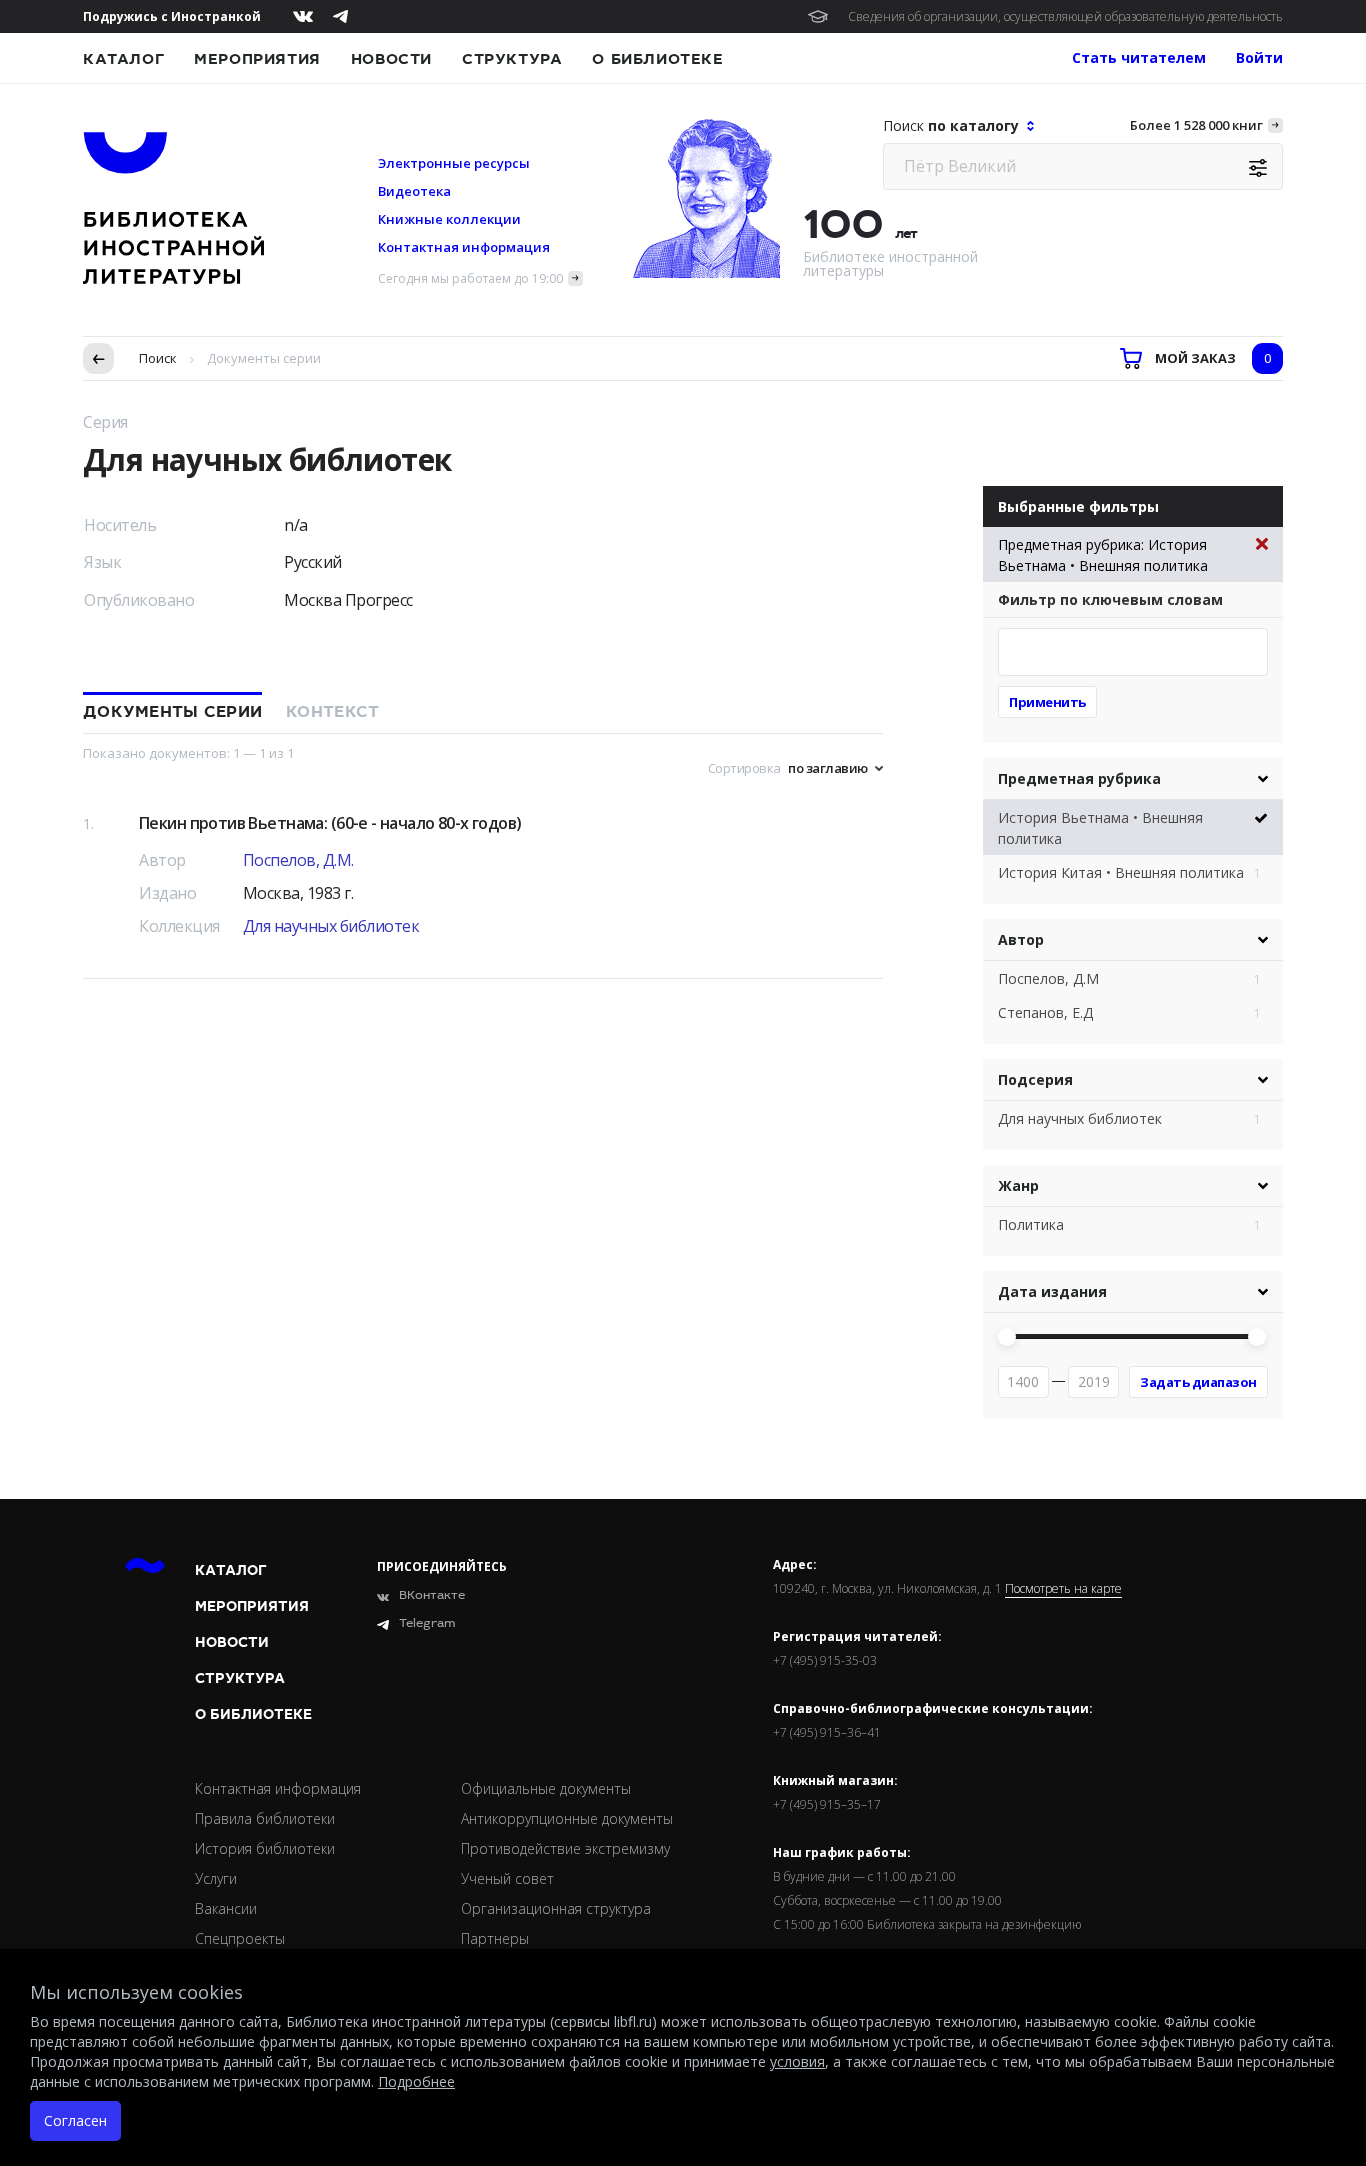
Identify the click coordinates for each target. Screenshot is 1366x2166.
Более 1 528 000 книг (1196, 125)
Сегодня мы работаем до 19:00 (470, 278)
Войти (1259, 57)
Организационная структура (556, 1908)
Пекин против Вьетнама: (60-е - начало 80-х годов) (330, 823)
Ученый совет (507, 1878)
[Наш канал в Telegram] (340, 16)
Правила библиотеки (265, 1818)
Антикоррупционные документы (567, 1818)
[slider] (1007, 1337)
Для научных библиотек (331, 926)
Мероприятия (257, 59)
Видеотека (414, 191)
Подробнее (416, 2081)
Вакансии (226, 1908)
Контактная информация (464, 247)
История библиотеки (265, 1848)
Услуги (216, 1878)
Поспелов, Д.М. (298, 860)
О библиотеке (657, 59)
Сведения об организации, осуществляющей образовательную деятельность (1065, 16)
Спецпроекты (240, 1938)
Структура (512, 59)
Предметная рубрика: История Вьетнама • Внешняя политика (1103, 555)
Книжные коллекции (449, 219)
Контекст (332, 712)
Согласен (75, 2120)
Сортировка (744, 768)
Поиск (158, 358)
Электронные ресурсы (454, 163)
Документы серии (172, 712)
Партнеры (495, 1938)
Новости (391, 59)
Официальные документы (546, 1788)
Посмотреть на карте (1063, 1589)
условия (797, 2061)
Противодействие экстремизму (565, 1848)
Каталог (123, 59)
